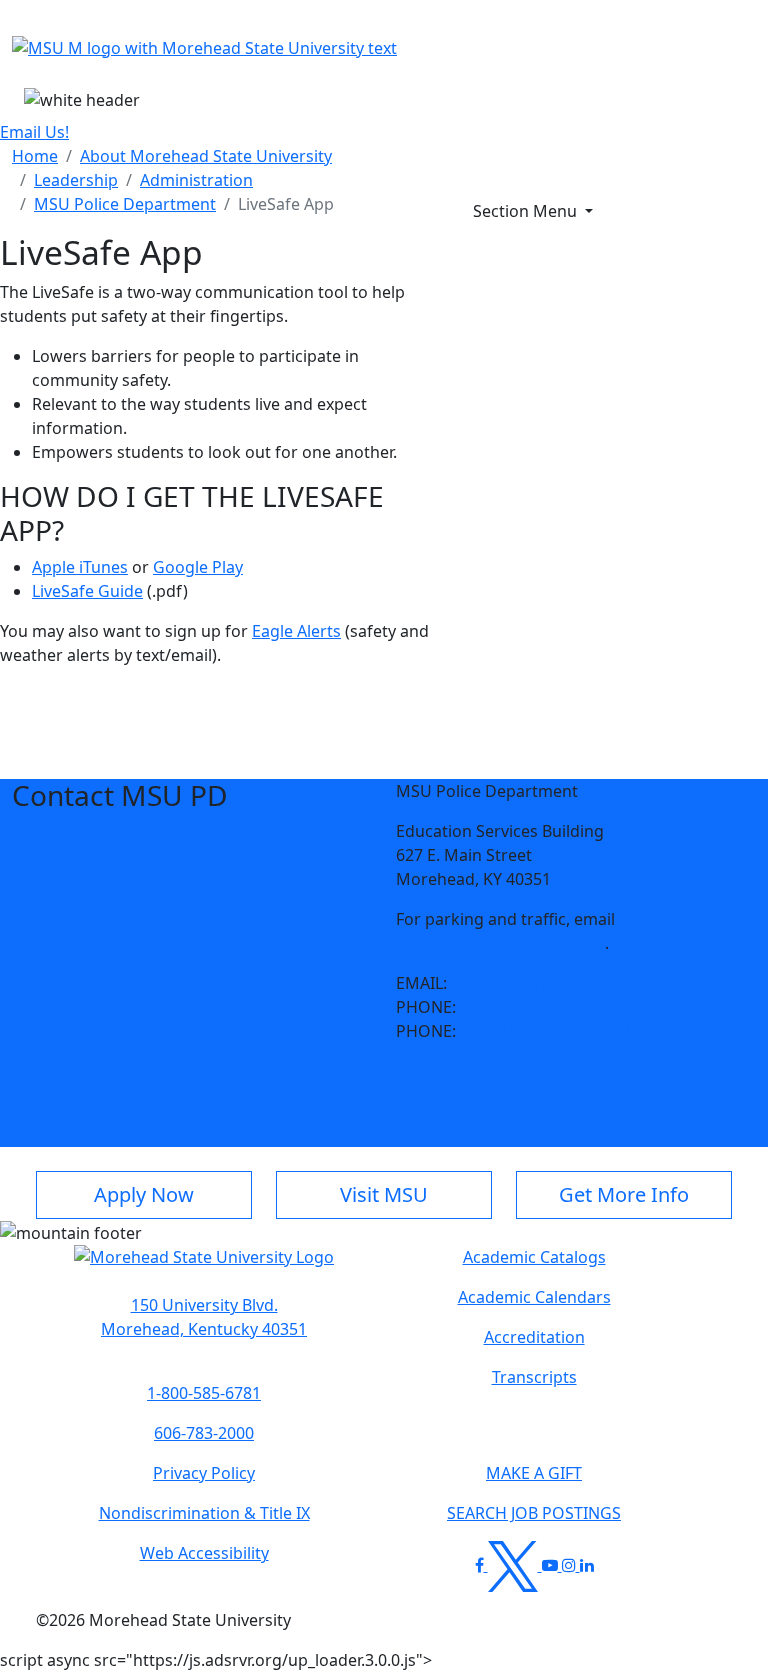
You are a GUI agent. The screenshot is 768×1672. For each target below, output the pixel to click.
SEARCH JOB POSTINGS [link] (534, 1513)
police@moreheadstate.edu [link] (555, 983)
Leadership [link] (76, 180)
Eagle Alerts (296, 631)
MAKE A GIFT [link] (534, 1473)
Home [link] (35, 156)
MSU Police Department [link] (125, 204)
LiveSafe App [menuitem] (286, 204)
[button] (400, 1071)
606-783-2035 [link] (510, 1007)
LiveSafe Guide (87, 591)
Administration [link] (196, 180)
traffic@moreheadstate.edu (500, 943)
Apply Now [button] (144, 1194)
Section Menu (527, 211)
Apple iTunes (80, 567)
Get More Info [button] (624, 1194)
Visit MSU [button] (384, 1194)
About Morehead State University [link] (206, 156)
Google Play (198, 567)
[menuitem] (35, 156)
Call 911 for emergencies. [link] (555, 1031)
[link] (400, 1071)
